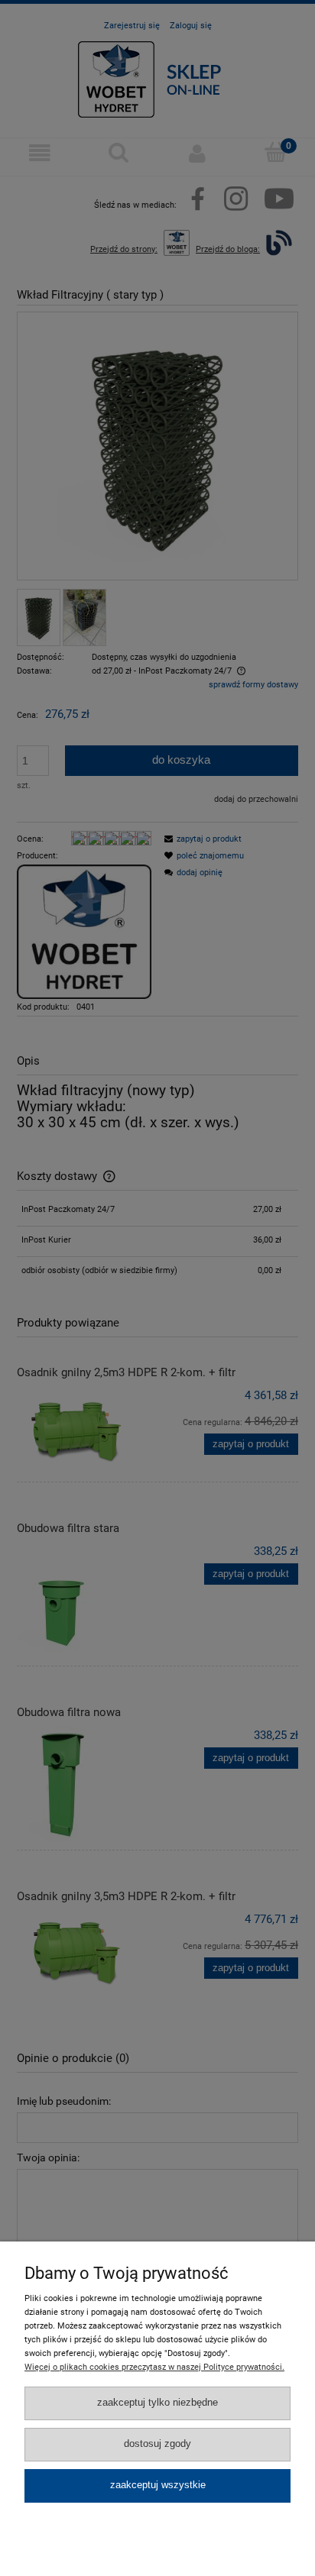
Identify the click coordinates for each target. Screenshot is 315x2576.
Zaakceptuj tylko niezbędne (157, 2403)
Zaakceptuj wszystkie (158, 2485)
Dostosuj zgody (157, 2444)
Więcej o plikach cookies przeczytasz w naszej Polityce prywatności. (154, 2367)
